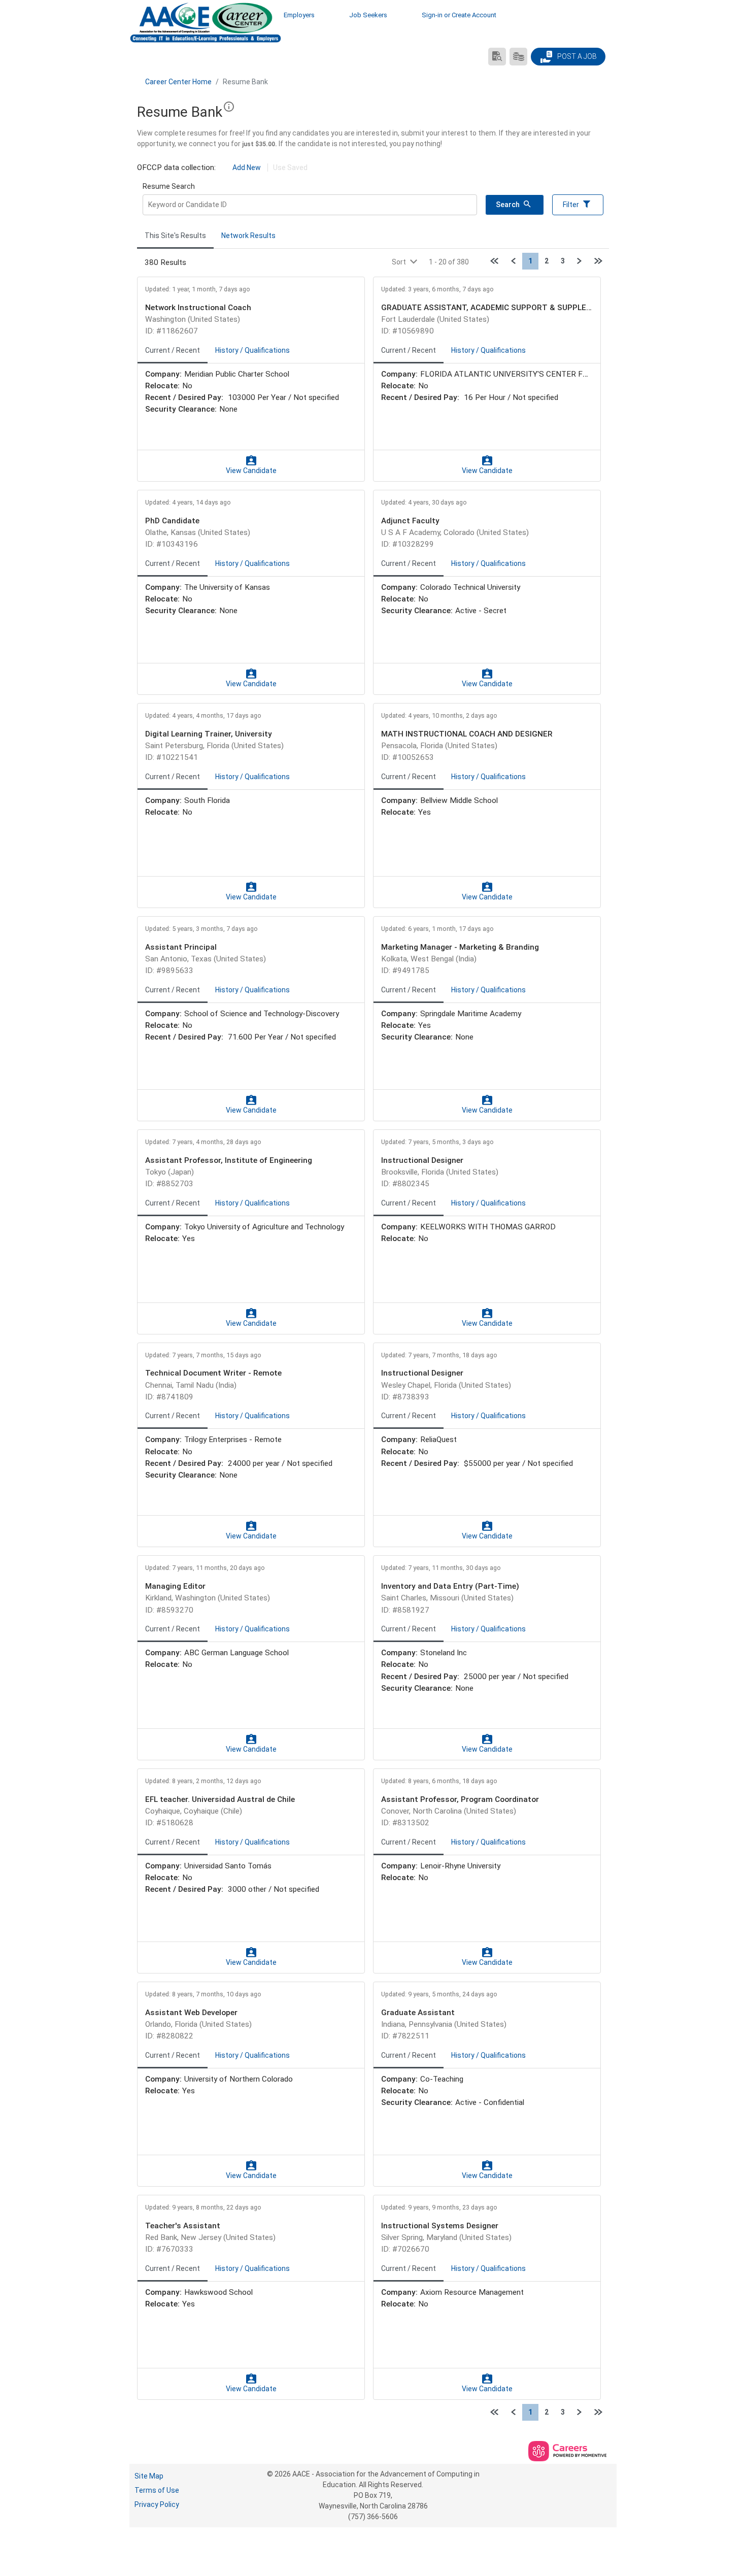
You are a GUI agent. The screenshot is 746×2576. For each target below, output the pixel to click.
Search (508, 205)
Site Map (149, 2476)
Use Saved (290, 168)
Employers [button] (299, 15)
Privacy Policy (157, 2504)
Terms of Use (157, 2490)
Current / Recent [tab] (173, 350)
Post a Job (576, 56)
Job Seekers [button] (368, 15)
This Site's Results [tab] (175, 236)
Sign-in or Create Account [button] (459, 15)
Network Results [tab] (248, 236)
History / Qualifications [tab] (252, 350)
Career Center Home (178, 82)
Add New (247, 168)
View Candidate (251, 471)
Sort (400, 262)
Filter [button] (572, 205)
